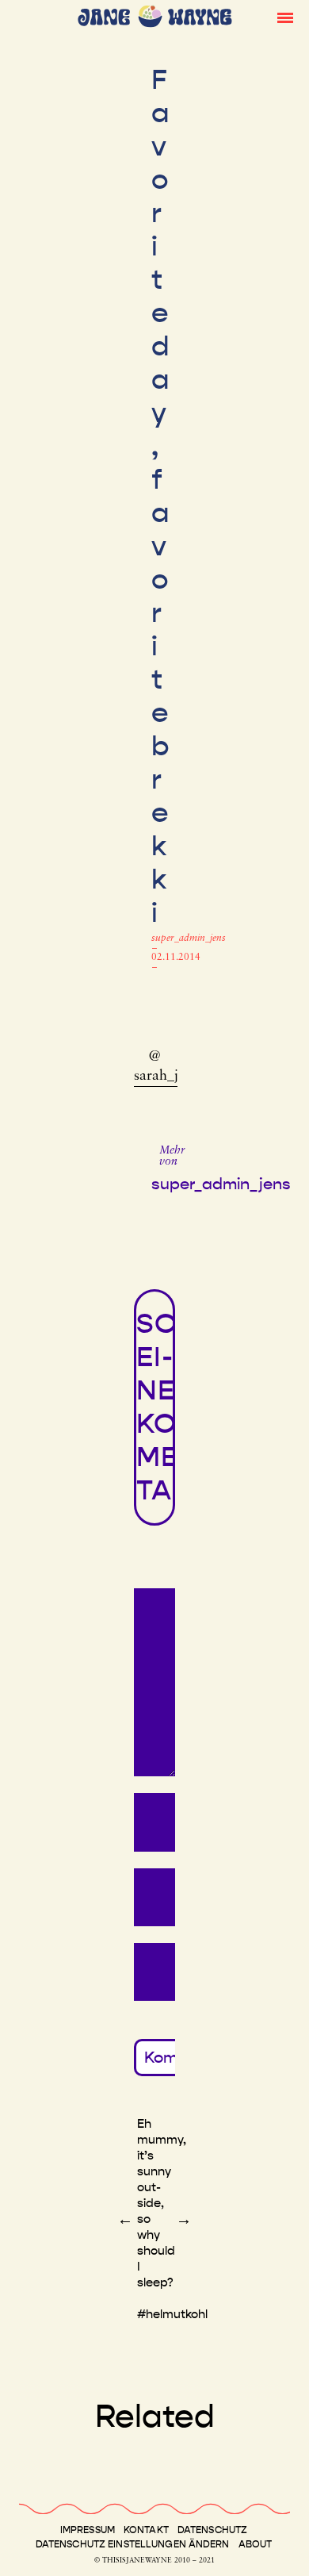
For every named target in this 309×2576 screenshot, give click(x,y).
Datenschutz (212, 2530)
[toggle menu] (285, 17)
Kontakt (146, 2530)
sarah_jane (167, 1077)
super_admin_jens (189, 939)
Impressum (88, 2530)
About (256, 2544)
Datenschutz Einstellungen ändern (133, 2544)
